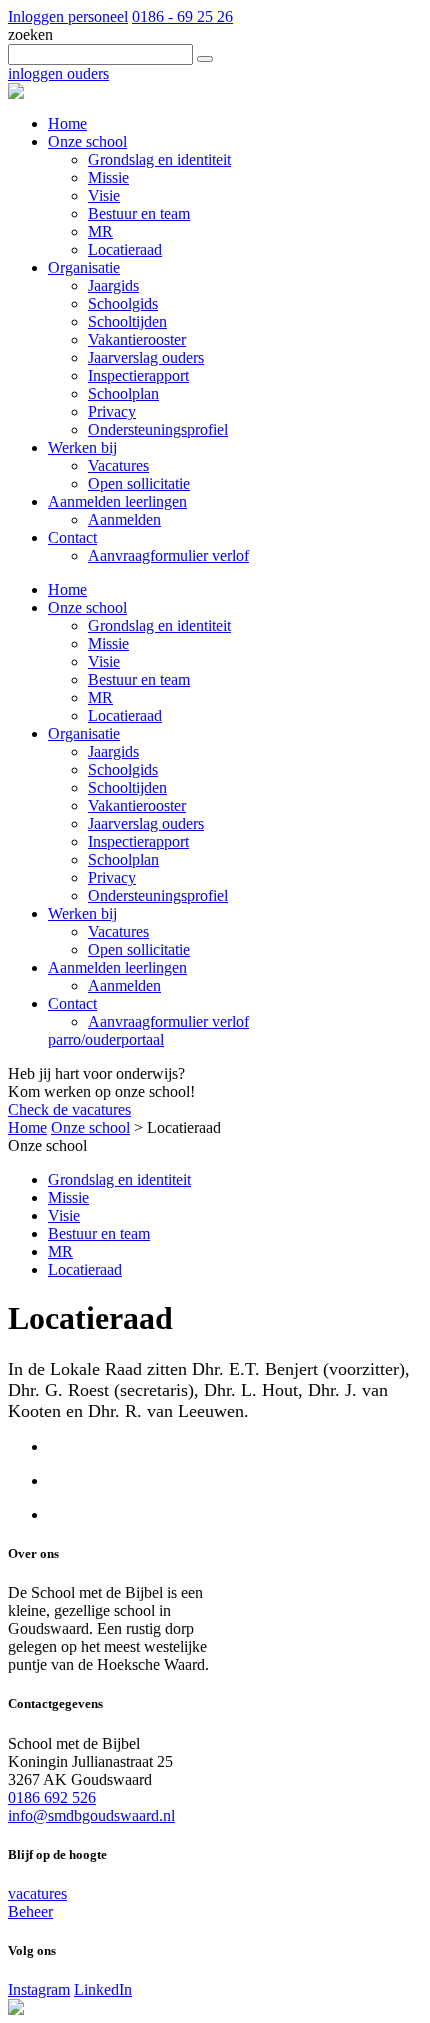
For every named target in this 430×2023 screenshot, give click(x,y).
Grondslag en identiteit (159, 625)
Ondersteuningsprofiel (158, 895)
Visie (104, 661)
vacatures (37, 1893)
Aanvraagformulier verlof (168, 1021)
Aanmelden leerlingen (117, 967)
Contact (72, 1003)
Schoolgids (123, 769)
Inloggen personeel (68, 16)
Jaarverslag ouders (146, 823)
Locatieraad (125, 715)
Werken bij (82, 913)
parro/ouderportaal (106, 1039)
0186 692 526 (52, 1797)
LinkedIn (103, 1989)
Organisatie (84, 733)
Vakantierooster (137, 805)
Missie (108, 643)
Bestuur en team (139, 679)
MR (100, 697)
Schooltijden (127, 787)
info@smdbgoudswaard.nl (91, 1815)
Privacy (112, 877)
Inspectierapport (138, 841)
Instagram (39, 1989)
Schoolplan (123, 859)
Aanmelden (124, 985)
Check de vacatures (69, 1109)
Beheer (30, 1911)
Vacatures (118, 931)
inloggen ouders (58, 73)
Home (67, 589)
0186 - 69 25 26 (182, 16)
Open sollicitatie (139, 949)
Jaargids (113, 751)
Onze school (87, 607)
